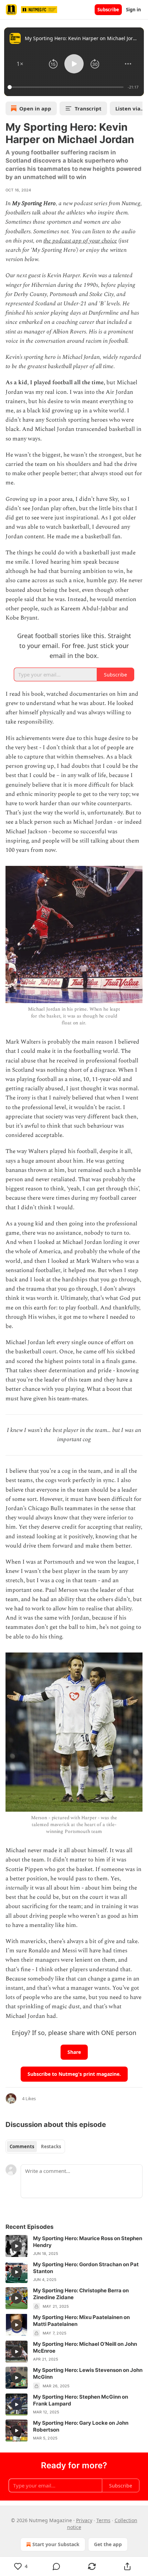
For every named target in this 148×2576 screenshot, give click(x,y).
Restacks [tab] (51, 2146)
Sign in (134, 10)
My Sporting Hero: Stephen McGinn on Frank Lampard (81, 2400)
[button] (20, 64)
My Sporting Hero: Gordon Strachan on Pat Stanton (86, 2268)
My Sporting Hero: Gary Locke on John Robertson (81, 2426)
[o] (17, 2246)
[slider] (67, 87)
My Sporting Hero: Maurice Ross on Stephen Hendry (88, 2242)
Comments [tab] (22, 2146)
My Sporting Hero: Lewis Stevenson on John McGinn (88, 2373)
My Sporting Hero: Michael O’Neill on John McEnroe (85, 2347)
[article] (74, 2246)
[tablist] (35, 2146)
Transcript (88, 108)
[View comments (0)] (56, 2566)
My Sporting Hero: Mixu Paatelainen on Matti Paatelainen (81, 2321)
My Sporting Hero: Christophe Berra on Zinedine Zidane (81, 2294)
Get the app (108, 2544)
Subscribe (108, 10)
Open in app (35, 108)
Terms (103, 2520)
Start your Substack (56, 2544)
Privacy (84, 2520)
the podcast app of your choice (80, 241)
